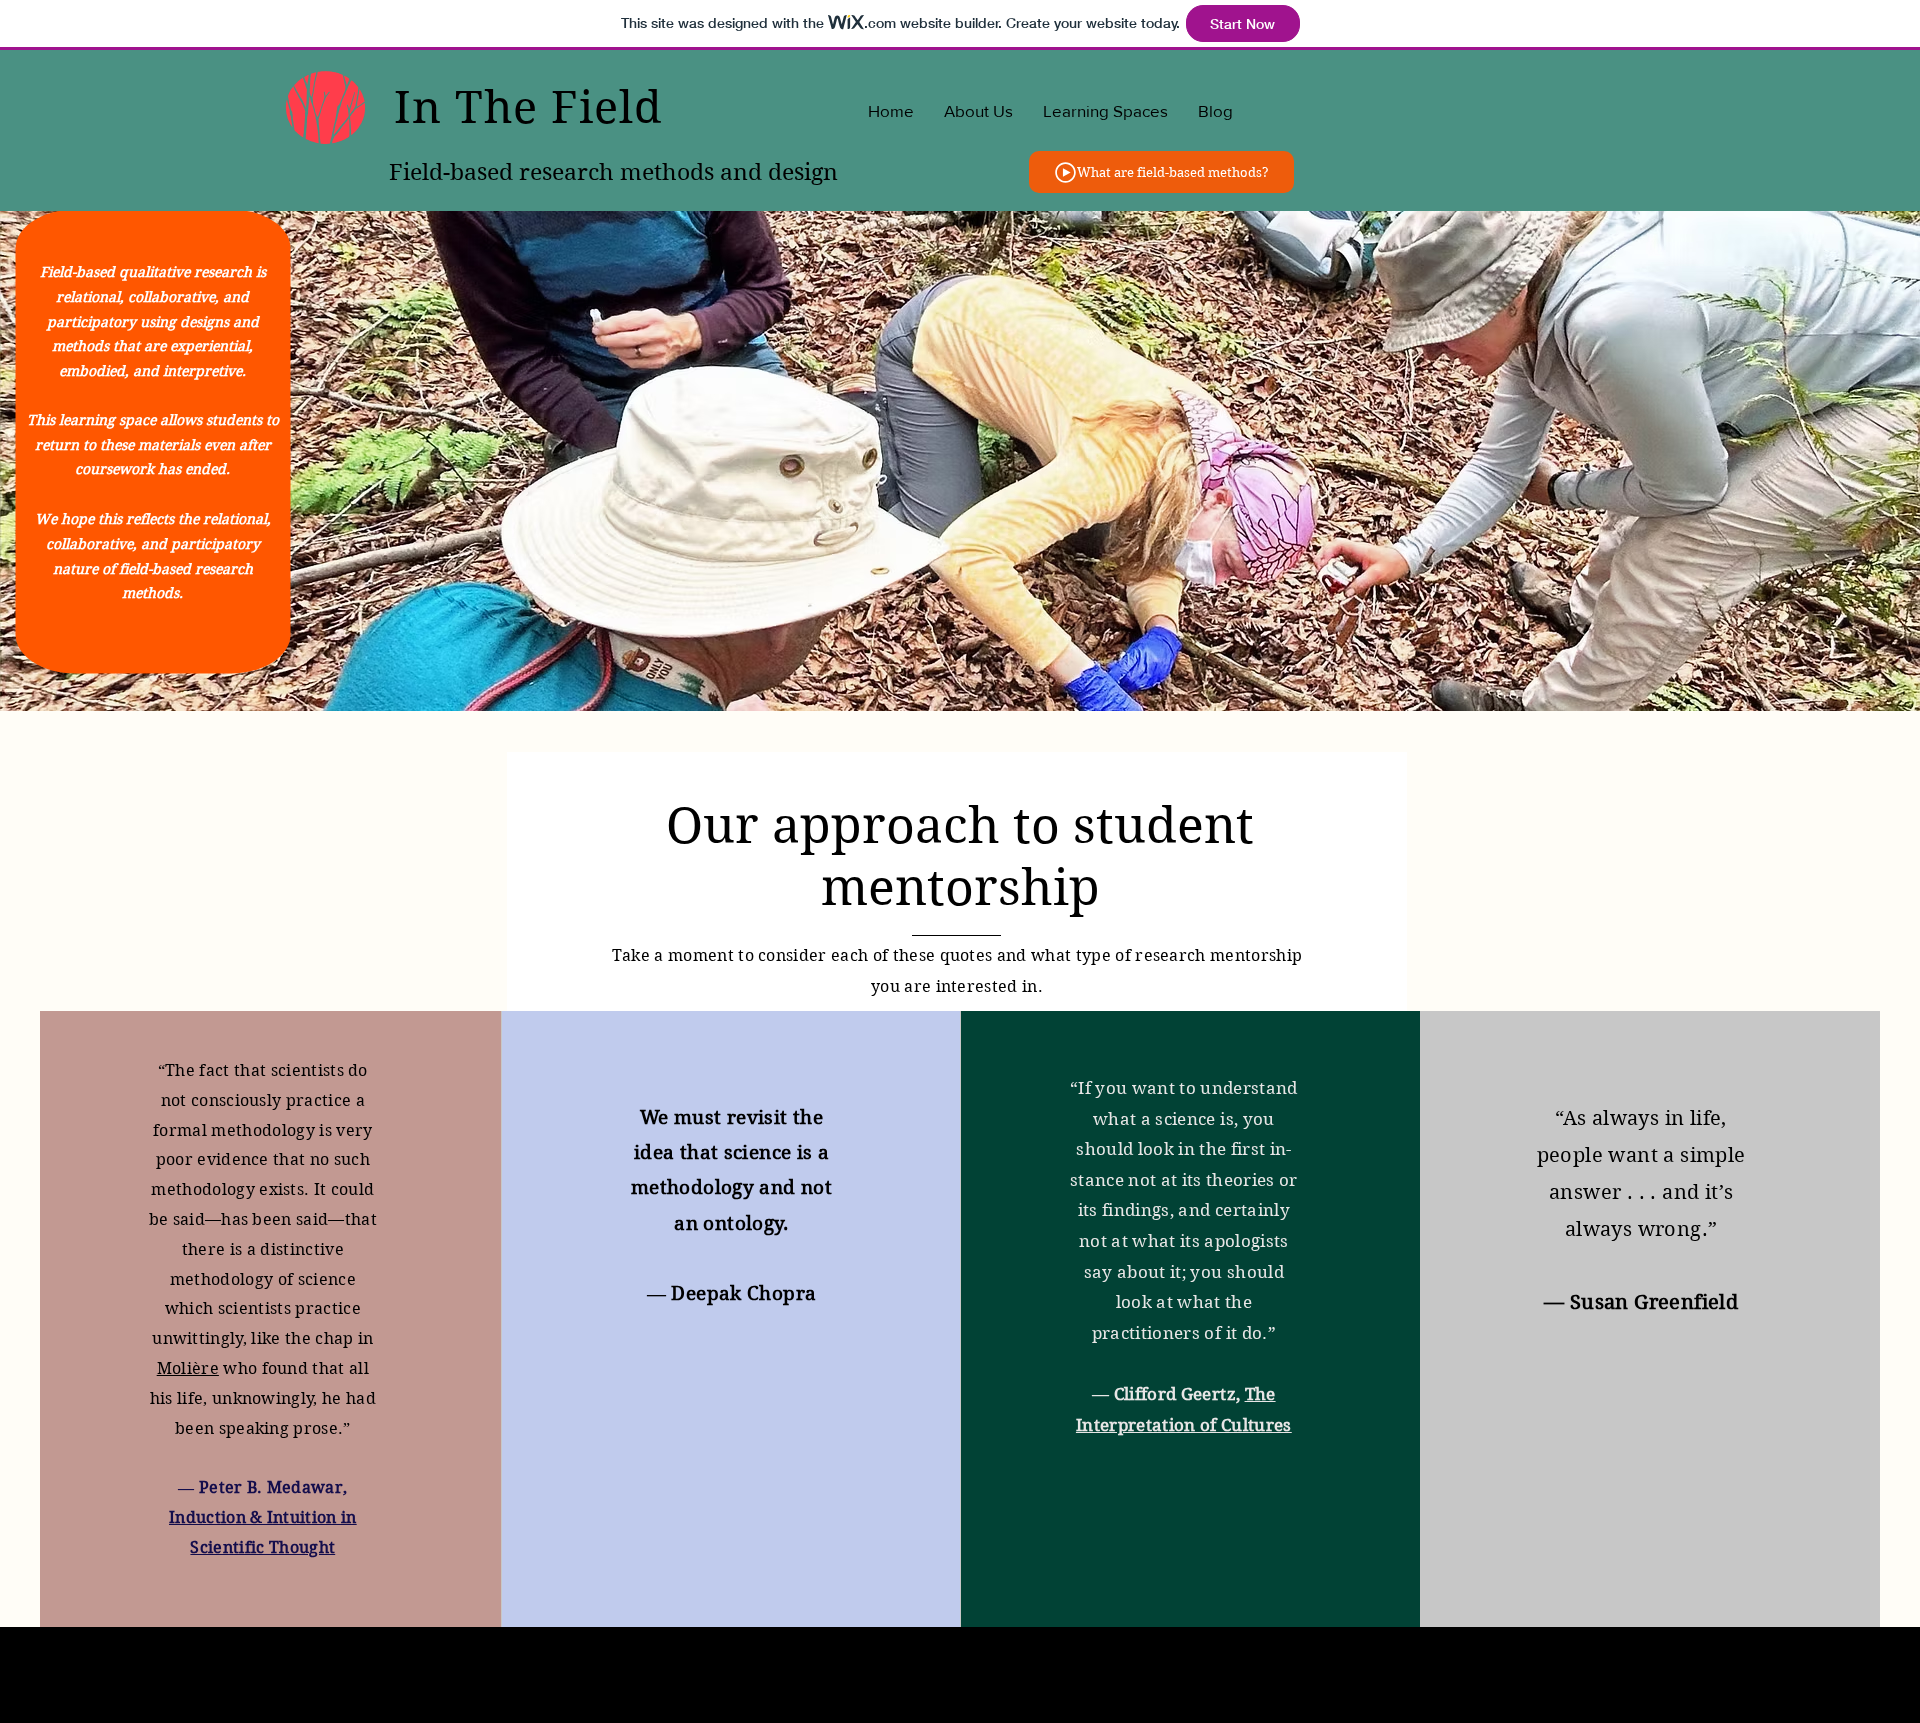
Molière (188, 1368)
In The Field (528, 107)
